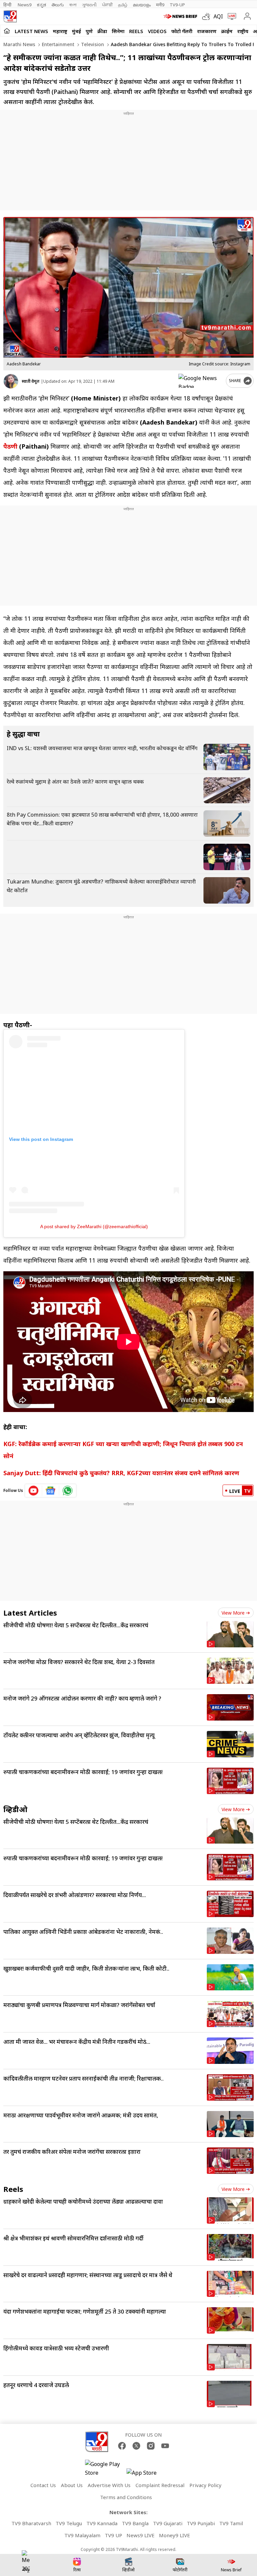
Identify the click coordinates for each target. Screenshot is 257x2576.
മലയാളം (142, 5)
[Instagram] (151, 2446)
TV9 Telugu (69, 2523)
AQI (218, 16)
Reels (136, 31)
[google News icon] (51, 1491)
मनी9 (160, 5)
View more (233, 1613)
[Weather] (208, 16)
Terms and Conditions (126, 2497)
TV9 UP (113, 2535)
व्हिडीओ (15, 1809)
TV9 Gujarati (168, 2523)
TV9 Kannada (102, 2523)
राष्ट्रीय (243, 31)
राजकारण (207, 31)
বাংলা (73, 5)
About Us (72, 2485)
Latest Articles (30, 1613)
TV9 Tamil (231, 2523)
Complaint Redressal (160, 2485)
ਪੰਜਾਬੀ (107, 5)
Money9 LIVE (175, 2535)
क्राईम (227, 31)
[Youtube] (165, 2446)
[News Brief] (181, 16)
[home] (7, 31)
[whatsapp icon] (68, 1491)
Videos (157, 31)
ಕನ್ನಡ (41, 5)
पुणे (89, 31)
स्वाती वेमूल (31, 381)
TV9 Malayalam (82, 2535)
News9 (25, 5)
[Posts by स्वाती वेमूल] (11, 381)
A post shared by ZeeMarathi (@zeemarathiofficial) (94, 1226)
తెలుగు (58, 5)
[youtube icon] (34, 1491)
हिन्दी (8, 5)
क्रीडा (102, 31)
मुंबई (76, 31)
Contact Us (43, 2485)
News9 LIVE (141, 2535)
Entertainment (57, 44)
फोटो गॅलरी (182, 31)
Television (92, 44)
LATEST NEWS (31, 31)
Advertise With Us (109, 2485)
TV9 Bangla (135, 2523)
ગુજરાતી (89, 5)
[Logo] (10, 16)
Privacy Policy (205, 2485)
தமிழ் (123, 5)
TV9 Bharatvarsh (31, 2523)
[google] (201, 381)
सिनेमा (118, 31)
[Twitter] (136, 2446)
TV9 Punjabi (201, 2523)
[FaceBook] (122, 2446)
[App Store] (147, 2475)
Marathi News (19, 44)
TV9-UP (177, 5)
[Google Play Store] (105, 2468)
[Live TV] (230, 16)
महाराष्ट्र (60, 31)
